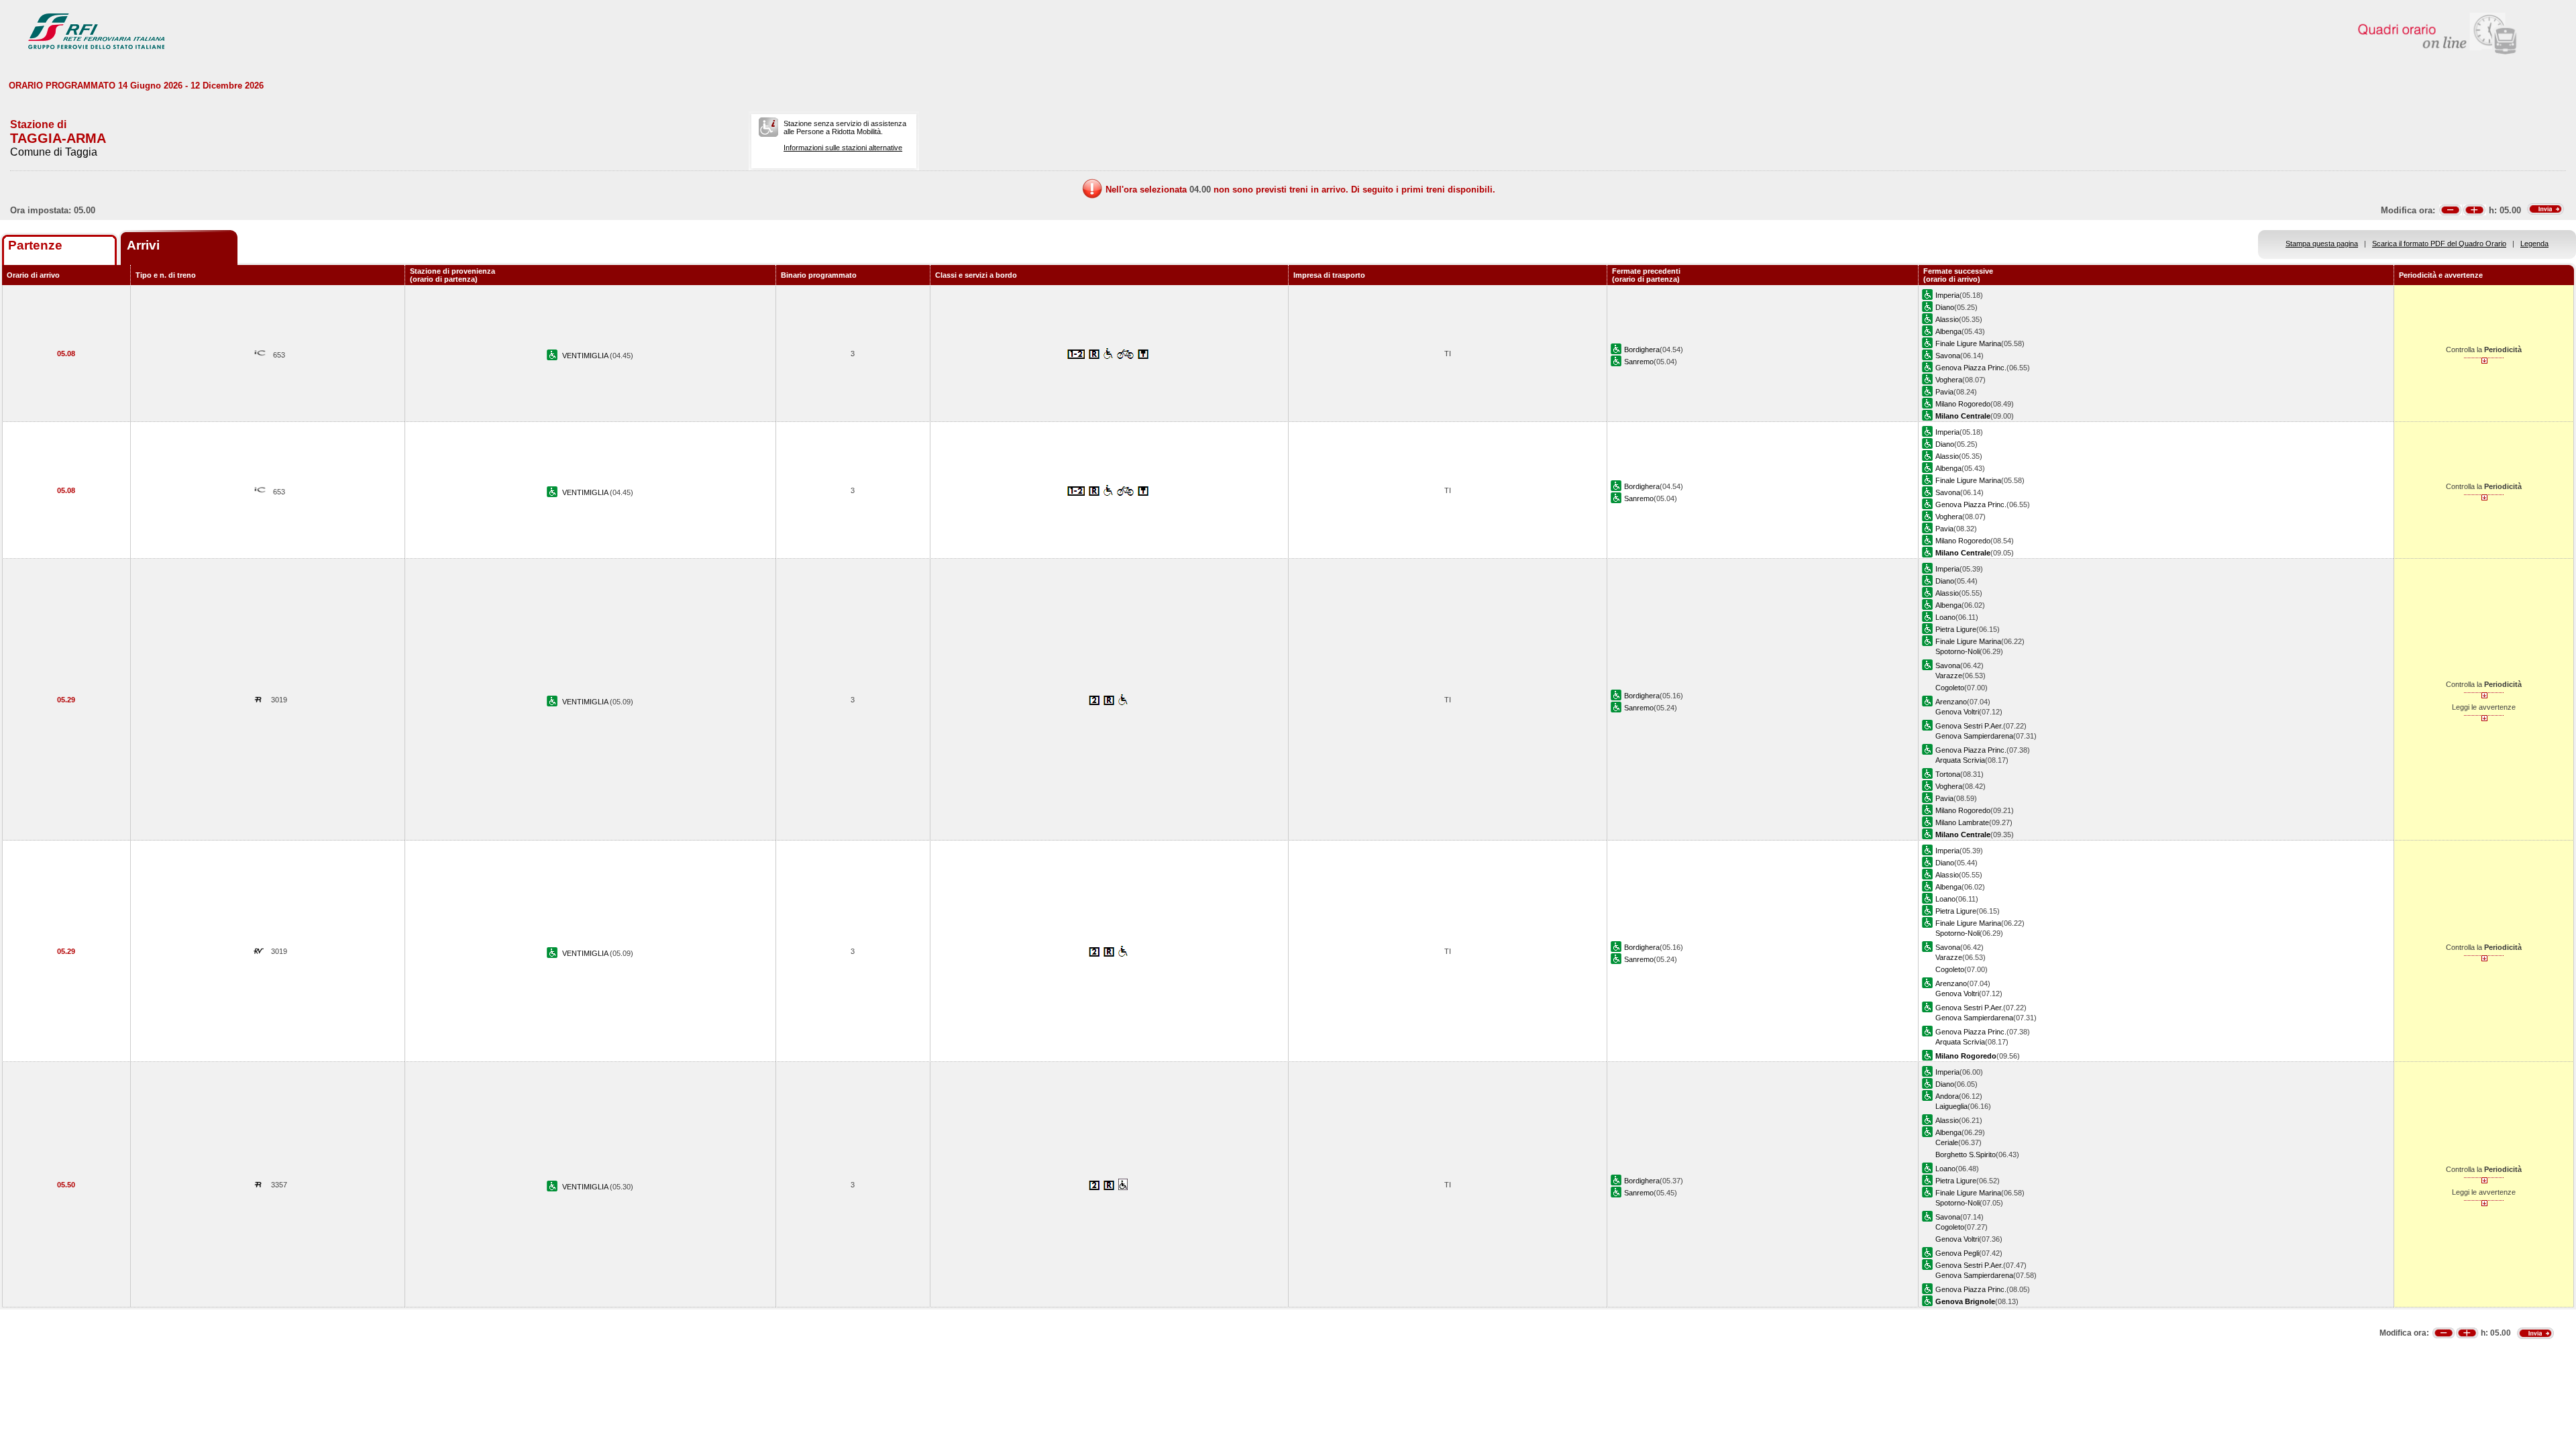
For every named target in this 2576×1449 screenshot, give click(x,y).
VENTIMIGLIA (586, 356)
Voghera (1949, 380)
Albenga (1948, 331)
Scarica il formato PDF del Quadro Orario (2439, 244)
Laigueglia (1951, 1106)
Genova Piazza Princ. (1971, 368)
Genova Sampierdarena (1974, 736)
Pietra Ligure (1956, 629)
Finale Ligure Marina (1968, 343)
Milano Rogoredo (1963, 404)
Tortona (1948, 774)
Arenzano (1951, 702)
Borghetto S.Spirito (1966, 1155)
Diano (1945, 307)
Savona (1948, 356)
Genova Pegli (1957, 1253)
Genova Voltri (1957, 712)
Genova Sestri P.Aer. (1969, 726)
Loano (1945, 617)
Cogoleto (1950, 688)
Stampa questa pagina (2322, 244)
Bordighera (1642, 350)
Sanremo (1639, 362)
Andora (1947, 1096)
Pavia (1944, 392)
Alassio (1947, 319)
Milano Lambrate (1962, 822)
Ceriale (1947, 1142)
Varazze (1949, 676)
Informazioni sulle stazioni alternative (843, 148)
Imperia (1947, 295)
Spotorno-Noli (1957, 651)
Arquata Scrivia (1960, 760)
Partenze (35, 245)
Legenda (2534, 244)
